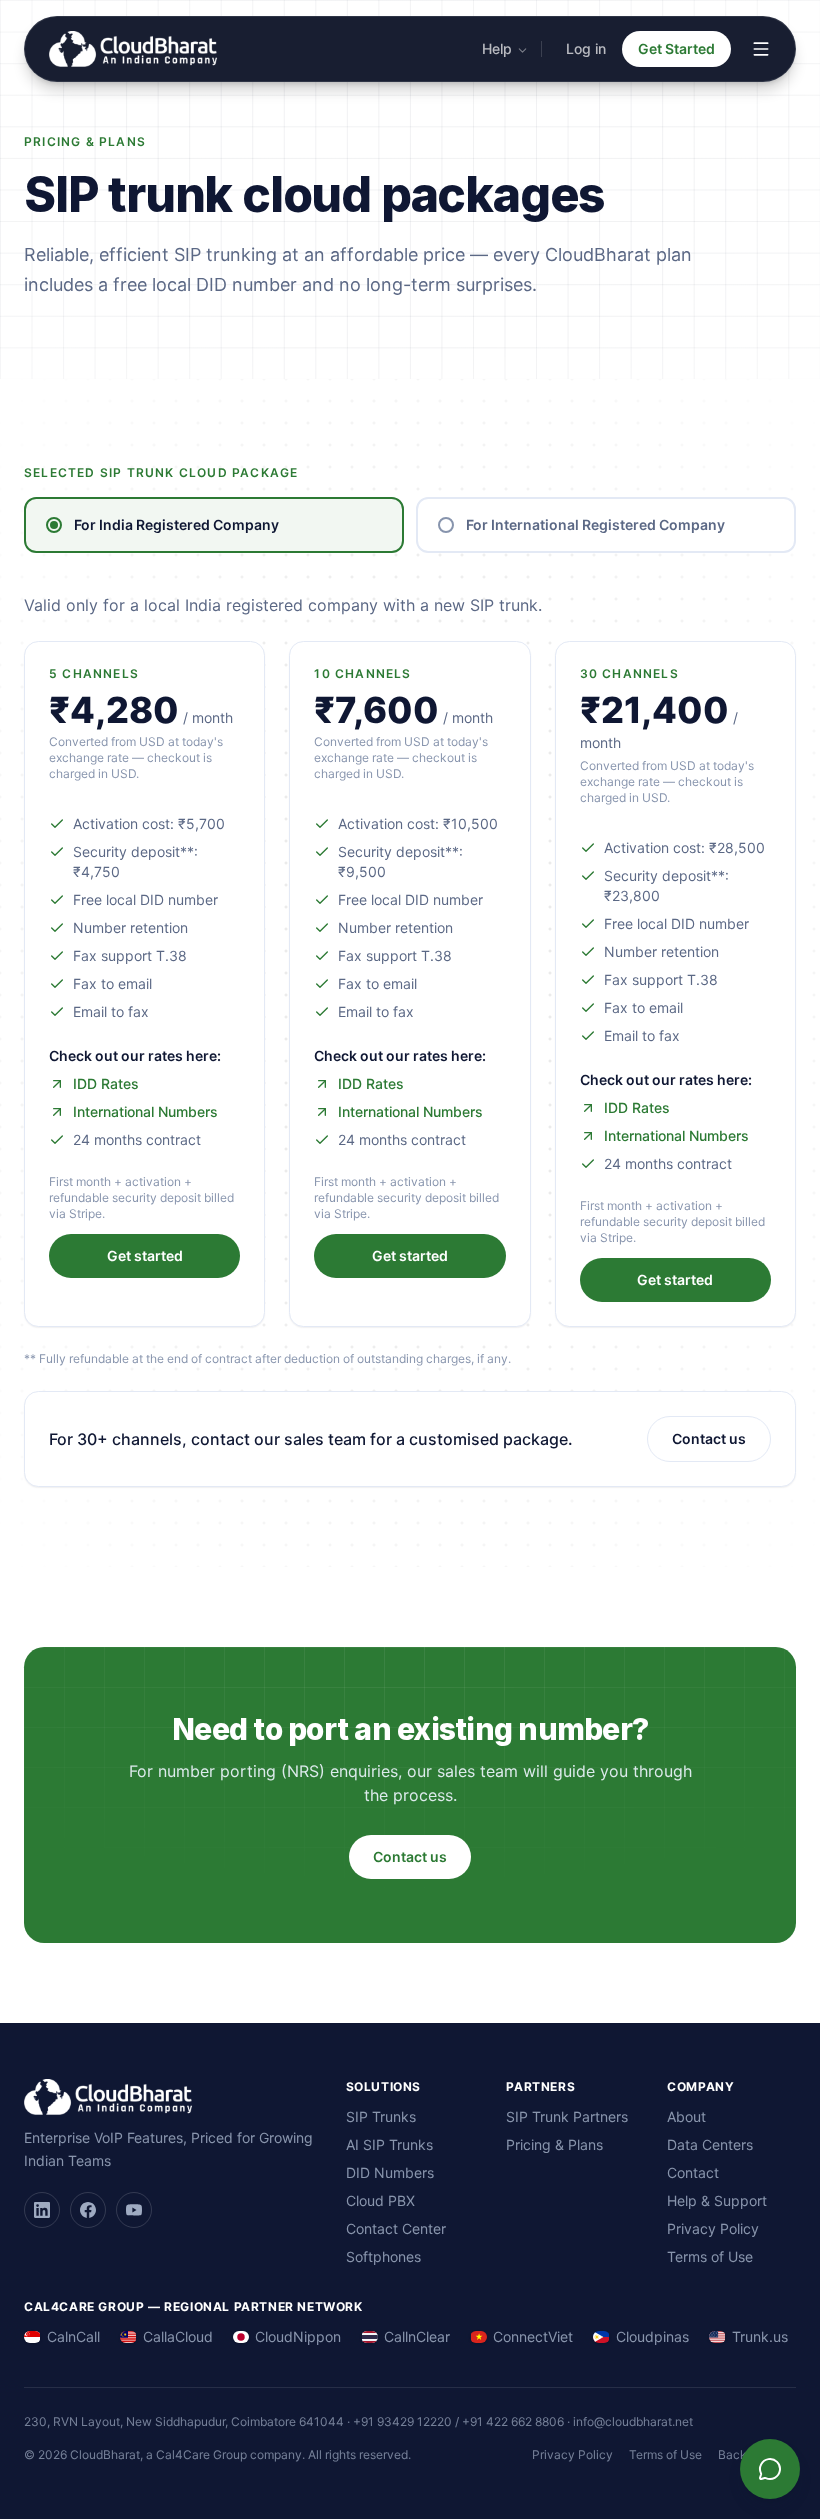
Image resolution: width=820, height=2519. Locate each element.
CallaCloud (178, 2336)
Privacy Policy (713, 2228)
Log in (586, 48)
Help (497, 48)
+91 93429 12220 (402, 2421)
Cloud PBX (380, 2200)
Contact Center (396, 2228)
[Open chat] (770, 2469)
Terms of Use (710, 2256)
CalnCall (73, 2336)
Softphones (383, 2256)
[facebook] (88, 2210)
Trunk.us (760, 2336)
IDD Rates (106, 1083)
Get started (145, 1255)
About (686, 2116)
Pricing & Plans (554, 2144)
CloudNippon (298, 2336)
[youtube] (134, 2210)
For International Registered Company (595, 524)
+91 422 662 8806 (513, 2421)
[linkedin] (42, 2210)
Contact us (709, 1438)
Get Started (676, 48)
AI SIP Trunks (389, 2144)
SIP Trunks (381, 2116)
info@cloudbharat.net (633, 2421)
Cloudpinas (652, 2336)
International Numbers (145, 1111)
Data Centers (710, 2144)
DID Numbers (390, 2172)
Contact (693, 2172)
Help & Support (717, 2200)
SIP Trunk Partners (567, 2116)
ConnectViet (533, 2336)
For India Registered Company (176, 524)
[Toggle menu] (761, 49)
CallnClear (417, 2336)
